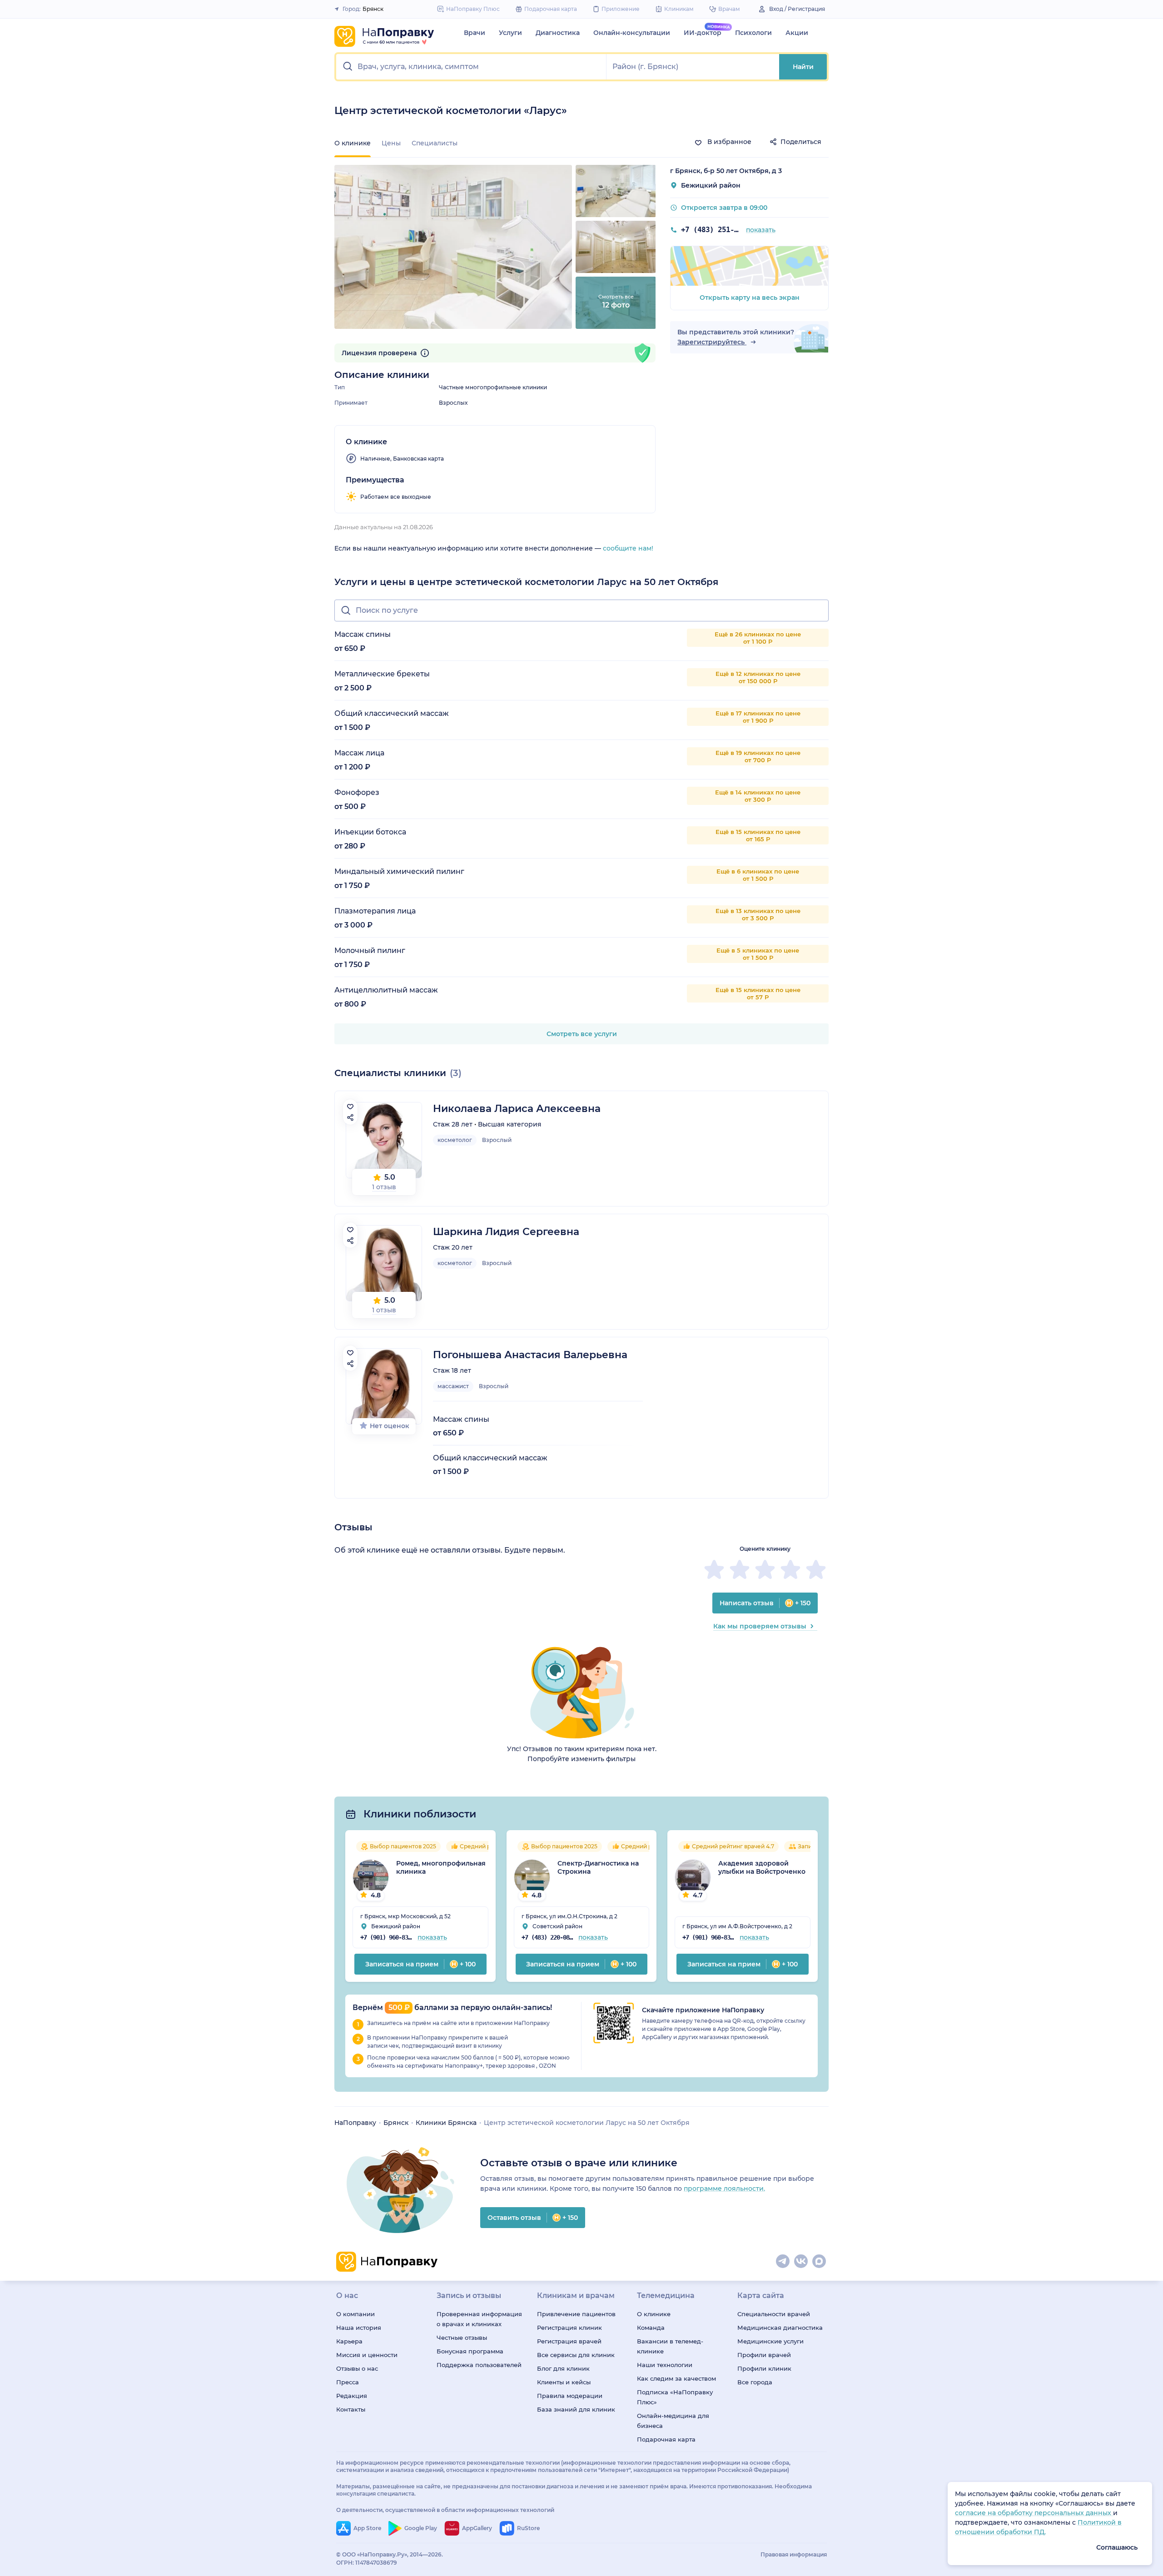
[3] (765, 1569)
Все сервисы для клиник (576, 2355)
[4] (790, 1569)
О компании (355, 2314)
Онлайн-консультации (632, 33)
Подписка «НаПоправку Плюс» (675, 2397)
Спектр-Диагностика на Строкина (598, 1867)
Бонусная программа (470, 2351)
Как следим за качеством (676, 2378)
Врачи (475, 33)
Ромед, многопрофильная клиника (441, 1867)
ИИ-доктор (703, 33)
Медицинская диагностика (780, 2328)
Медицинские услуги (770, 2341)
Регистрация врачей (569, 2341)
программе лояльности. (724, 2189)
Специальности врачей (774, 2314)
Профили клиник (764, 2368)
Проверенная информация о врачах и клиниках (479, 2319)
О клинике (654, 2314)
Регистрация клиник (569, 2328)
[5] (816, 1569)
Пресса (348, 2382)
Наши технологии (665, 2365)
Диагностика (558, 33)
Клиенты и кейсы (564, 2382)
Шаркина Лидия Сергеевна (506, 1232)
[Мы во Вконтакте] (801, 2262)
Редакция (352, 2396)
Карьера (349, 2341)
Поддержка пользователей (479, 2365)
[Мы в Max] (820, 2262)
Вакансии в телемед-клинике (670, 2346)
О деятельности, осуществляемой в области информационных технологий (445, 2510)
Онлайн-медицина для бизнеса (673, 2421)
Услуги (510, 33)
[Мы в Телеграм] (783, 2262)
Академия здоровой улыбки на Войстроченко (762, 1867)
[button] (471, 67)
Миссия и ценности (367, 2355)
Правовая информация (794, 2554)
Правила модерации (570, 2396)
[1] (714, 1569)
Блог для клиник (563, 2368)
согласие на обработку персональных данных (1034, 2513)
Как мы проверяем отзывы (760, 1626)
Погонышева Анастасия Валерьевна (530, 1355)
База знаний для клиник (576, 2409)
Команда (651, 2328)
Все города (755, 2382)
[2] (740, 1569)
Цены (391, 143)
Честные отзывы (462, 2338)
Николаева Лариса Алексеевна (517, 1109)
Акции (797, 33)
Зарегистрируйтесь (712, 342)
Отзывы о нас (357, 2368)
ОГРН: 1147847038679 (367, 2563)
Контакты (351, 2409)
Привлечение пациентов (576, 2314)
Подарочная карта (666, 2439)
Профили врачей (764, 2355)
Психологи (753, 33)
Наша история (359, 2328)
